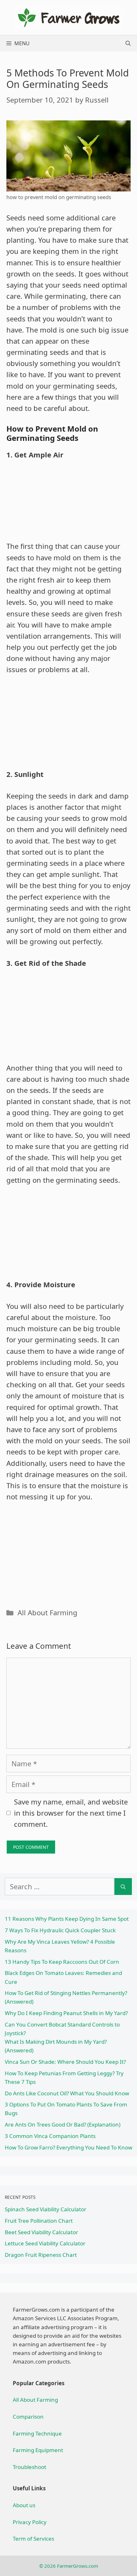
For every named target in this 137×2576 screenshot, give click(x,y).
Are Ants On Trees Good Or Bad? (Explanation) (63, 2124)
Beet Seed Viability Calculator (41, 2232)
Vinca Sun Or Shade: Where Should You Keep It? (65, 2062)
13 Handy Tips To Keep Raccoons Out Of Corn (62, 1962)
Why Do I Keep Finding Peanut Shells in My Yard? (66, 2013)
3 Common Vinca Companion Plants (50, 2136)
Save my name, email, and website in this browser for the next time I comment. (71, 1813)
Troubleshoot (29, 2467)
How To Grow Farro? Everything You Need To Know (68, 2147)
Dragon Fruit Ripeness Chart (41, 2255)
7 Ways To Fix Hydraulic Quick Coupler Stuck (60, 1930)
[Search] (123, 1887)
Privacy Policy (30, 2522)
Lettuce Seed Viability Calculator (45, 2243)
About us (24, 2505)
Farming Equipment (38, 2450)
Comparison (28, 2417)
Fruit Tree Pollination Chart (39, 2221)
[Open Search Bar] (128, 43)
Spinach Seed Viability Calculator (46, 2209)
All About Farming (47, 1612)
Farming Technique (37, 2433)
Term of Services (33, 2539)
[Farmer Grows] (68, 17)
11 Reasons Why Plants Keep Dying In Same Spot (67, 1919)
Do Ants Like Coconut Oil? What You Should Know (67, 2093)
